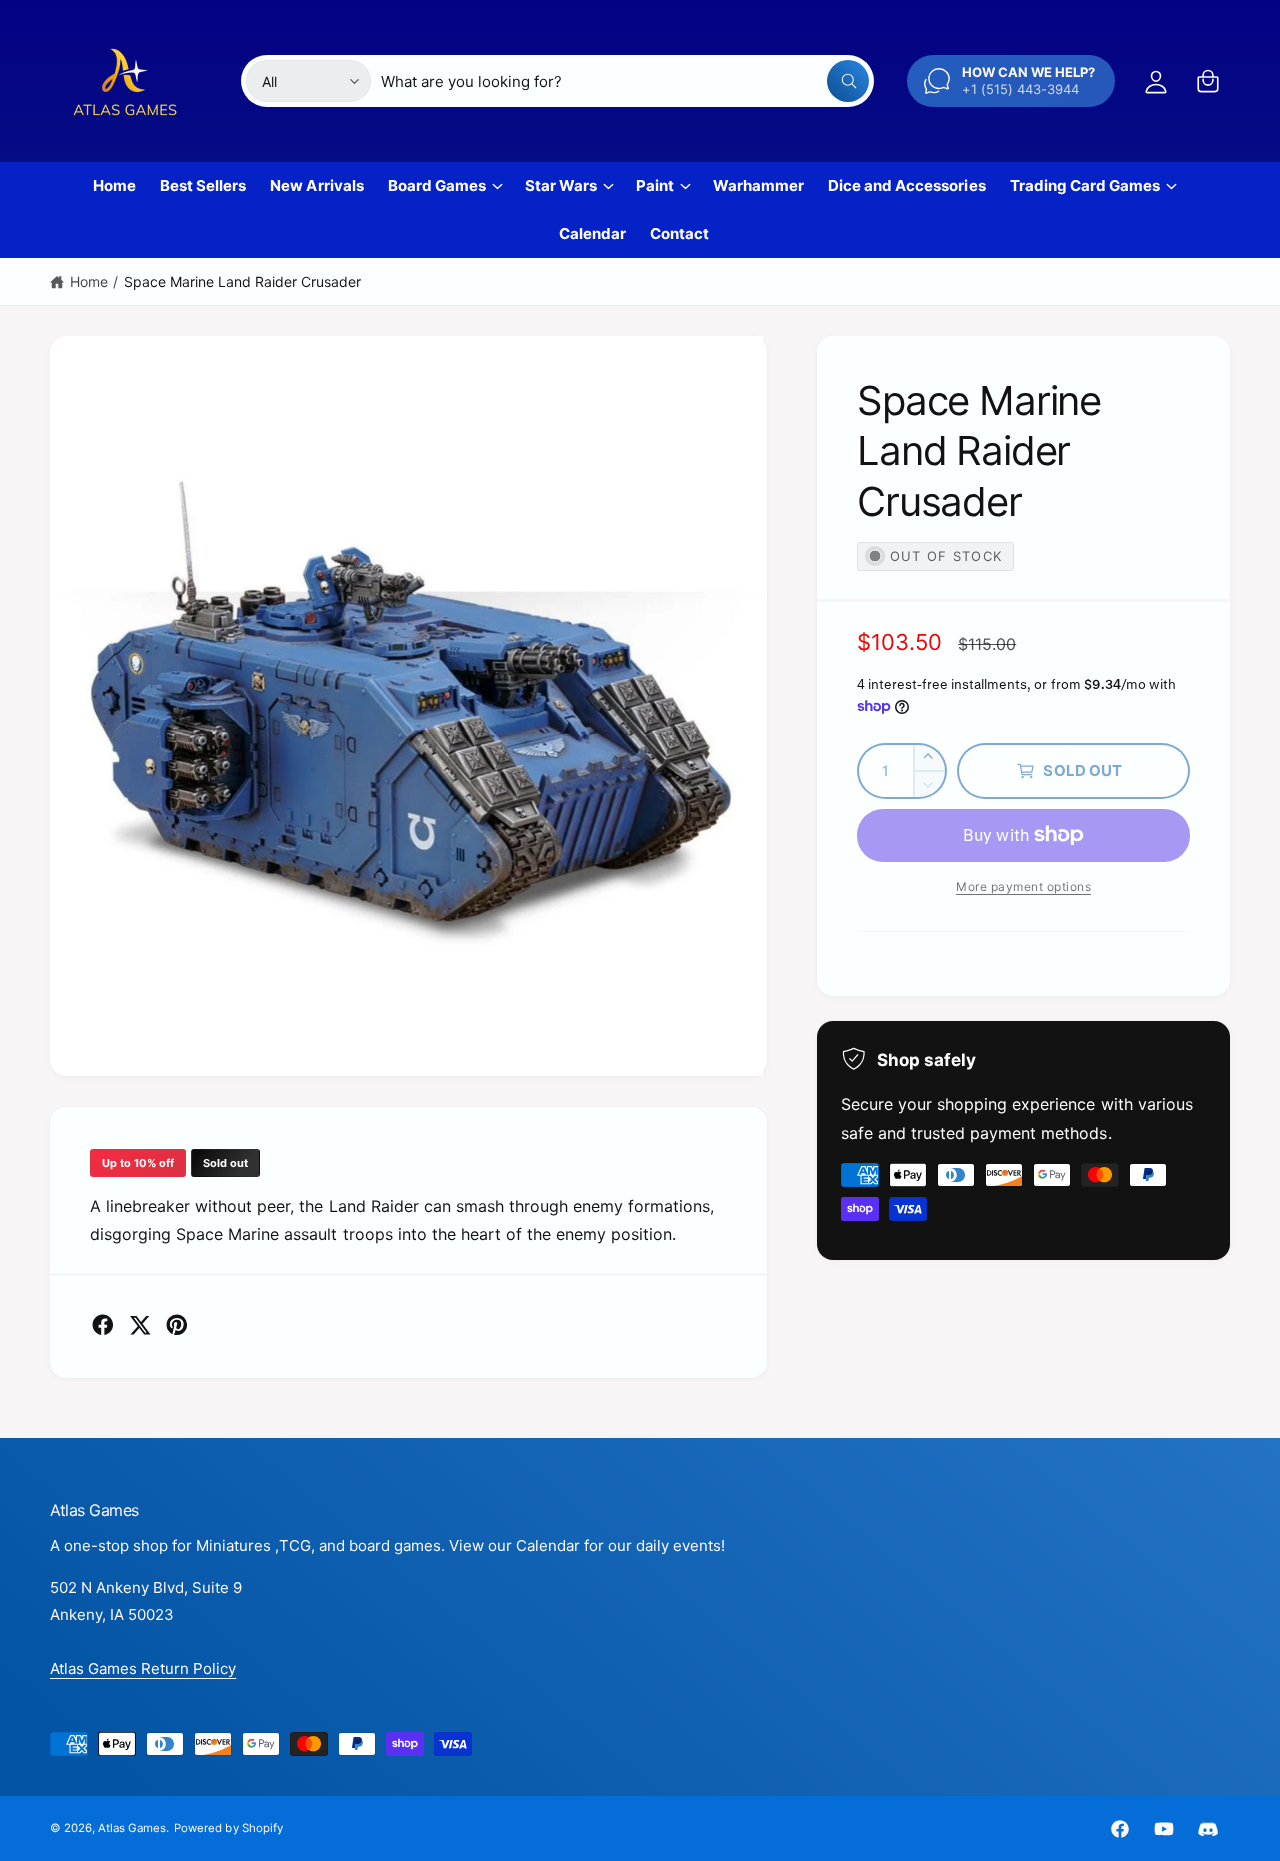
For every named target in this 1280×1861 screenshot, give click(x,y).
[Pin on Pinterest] (177, 1325)
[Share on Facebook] (103, 1325)
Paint (655, 185)
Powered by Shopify (228, 1828)
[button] (1208, 81)
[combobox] (625, 81)
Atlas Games (132, 1828)
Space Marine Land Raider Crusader (243, 281)
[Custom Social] (1208, 1829)
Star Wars (561, 185)
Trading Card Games (1085, 185)
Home (89, 281)
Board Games (437, 185)
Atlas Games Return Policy (143, 1668)
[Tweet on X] (140, 1325)
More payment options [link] (1023, 886)
